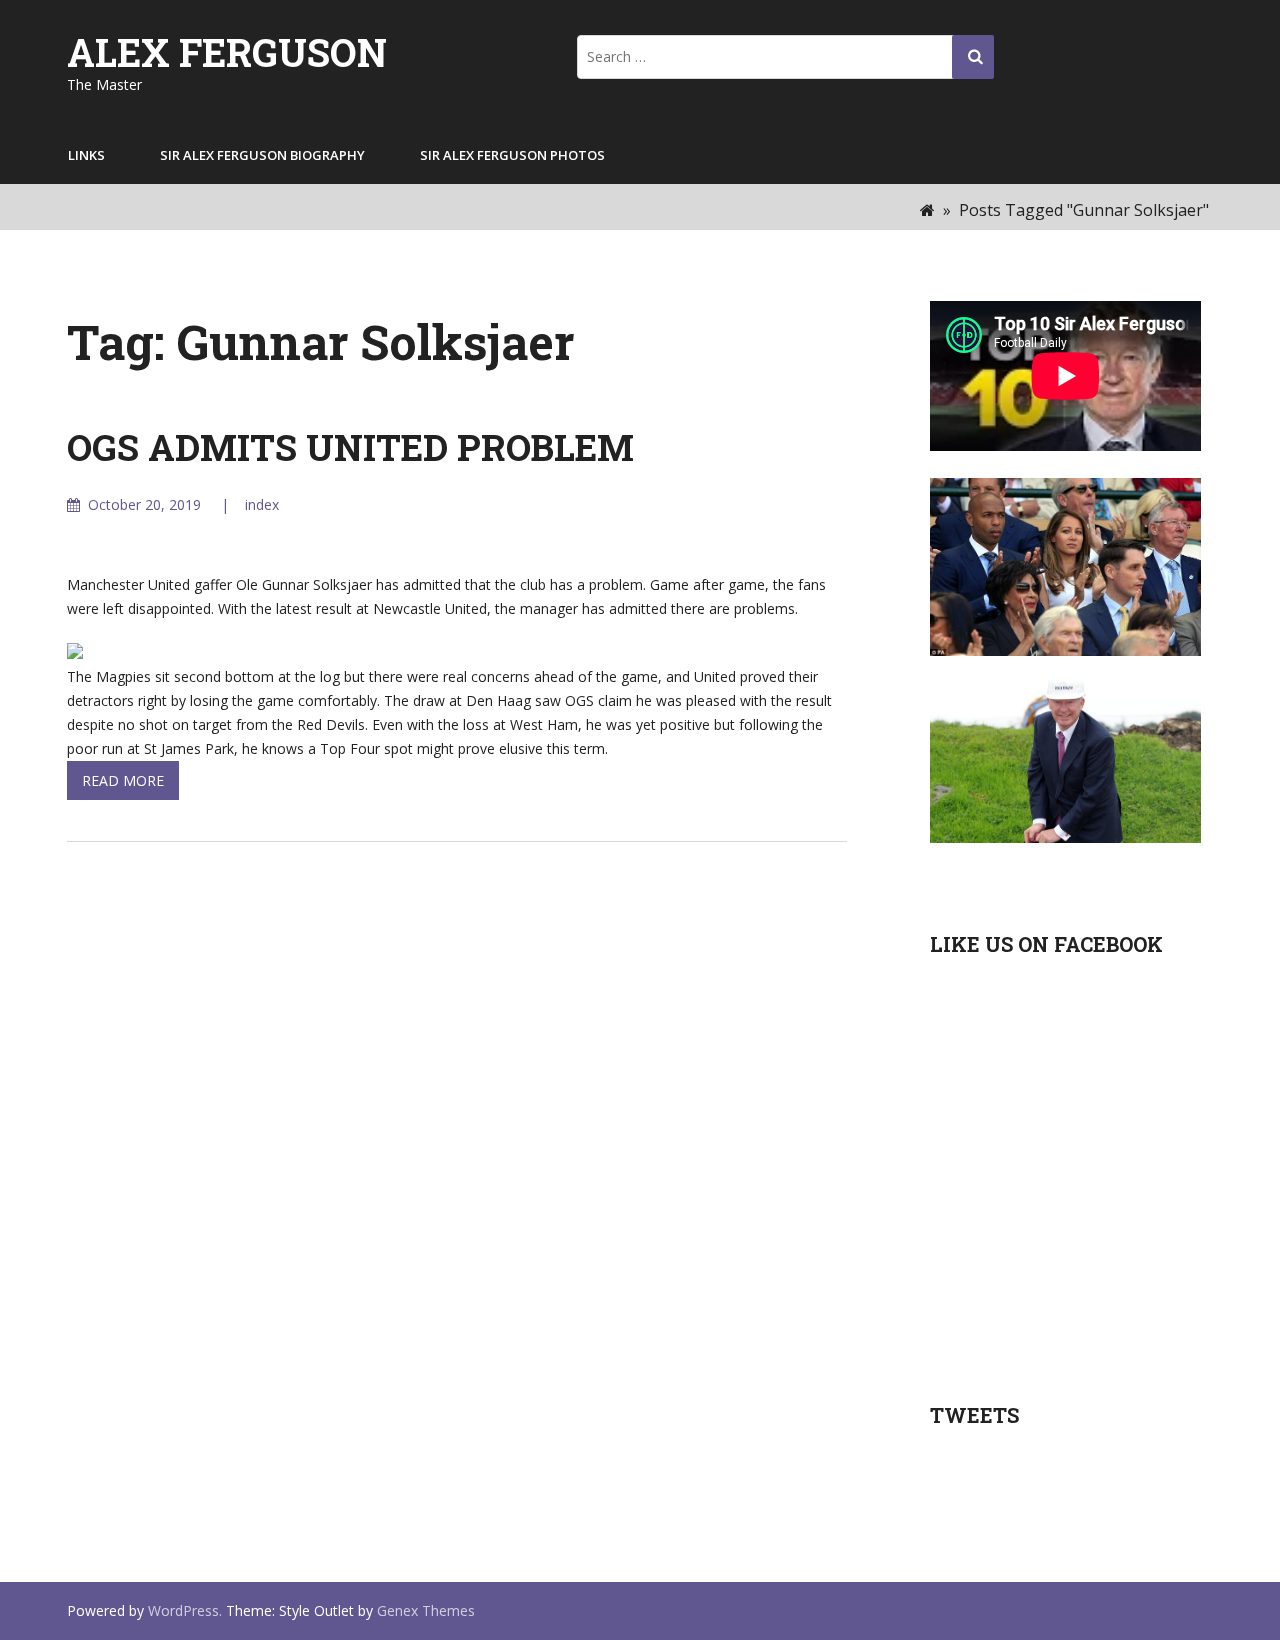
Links (86, 155)
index (262, 504)
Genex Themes (426, 1610)
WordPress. (185, 1610)
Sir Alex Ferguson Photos (512, 155)
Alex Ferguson (227, 52)
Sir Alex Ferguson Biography (262, 155)
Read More (123, 780)
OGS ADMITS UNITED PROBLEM (350, 447)
